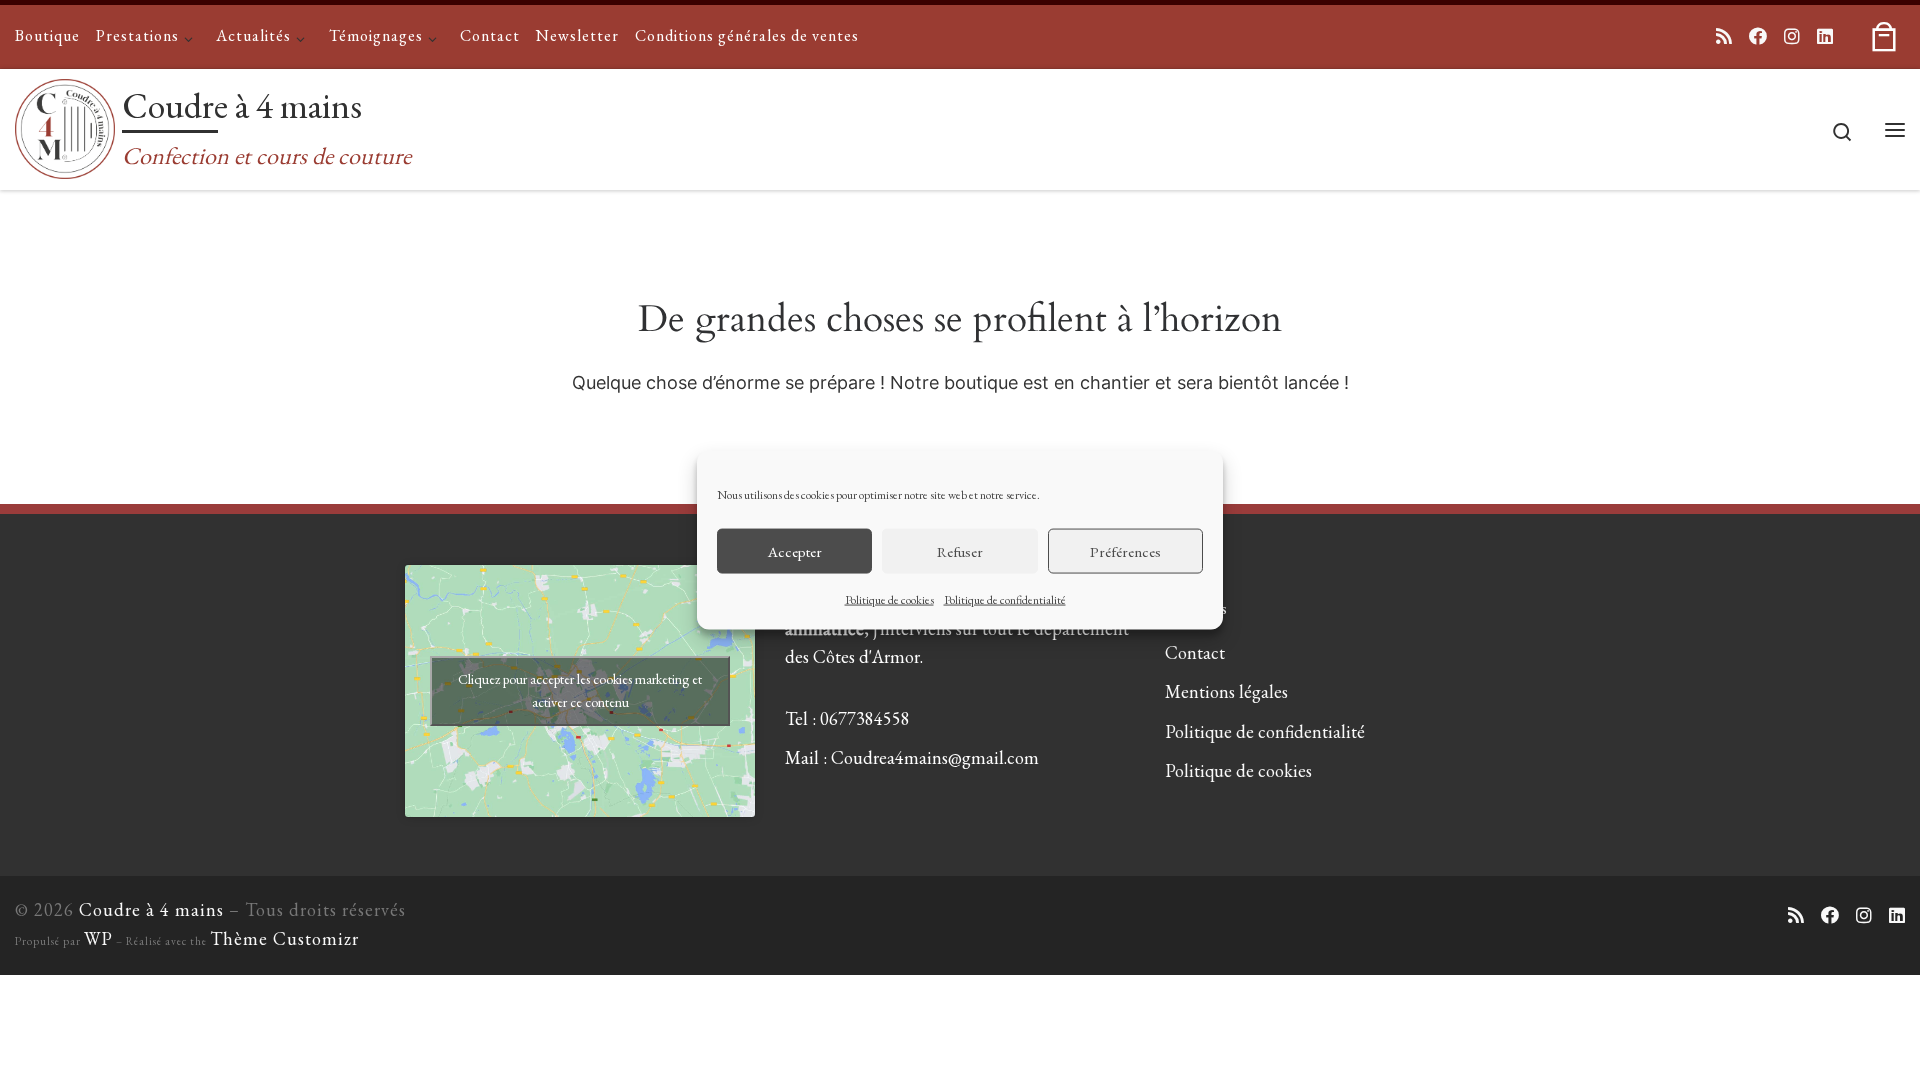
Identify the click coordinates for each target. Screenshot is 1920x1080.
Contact (1195, 652)
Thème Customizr (284, 938)
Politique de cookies (889, 600)
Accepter (795, 550)
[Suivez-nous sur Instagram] (1792, 37)
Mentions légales (1226, 691)
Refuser (960, 550)
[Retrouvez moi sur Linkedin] (1825, 37)
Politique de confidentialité (1005, 600)
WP (98, 938)
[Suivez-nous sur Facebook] (1758, 37)
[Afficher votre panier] (1884, 36)
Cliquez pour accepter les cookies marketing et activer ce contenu (580, 690)
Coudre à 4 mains (151, 909)
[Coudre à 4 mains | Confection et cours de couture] (65, 124)
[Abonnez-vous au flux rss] (1724, 37)
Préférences (1125, 550)
